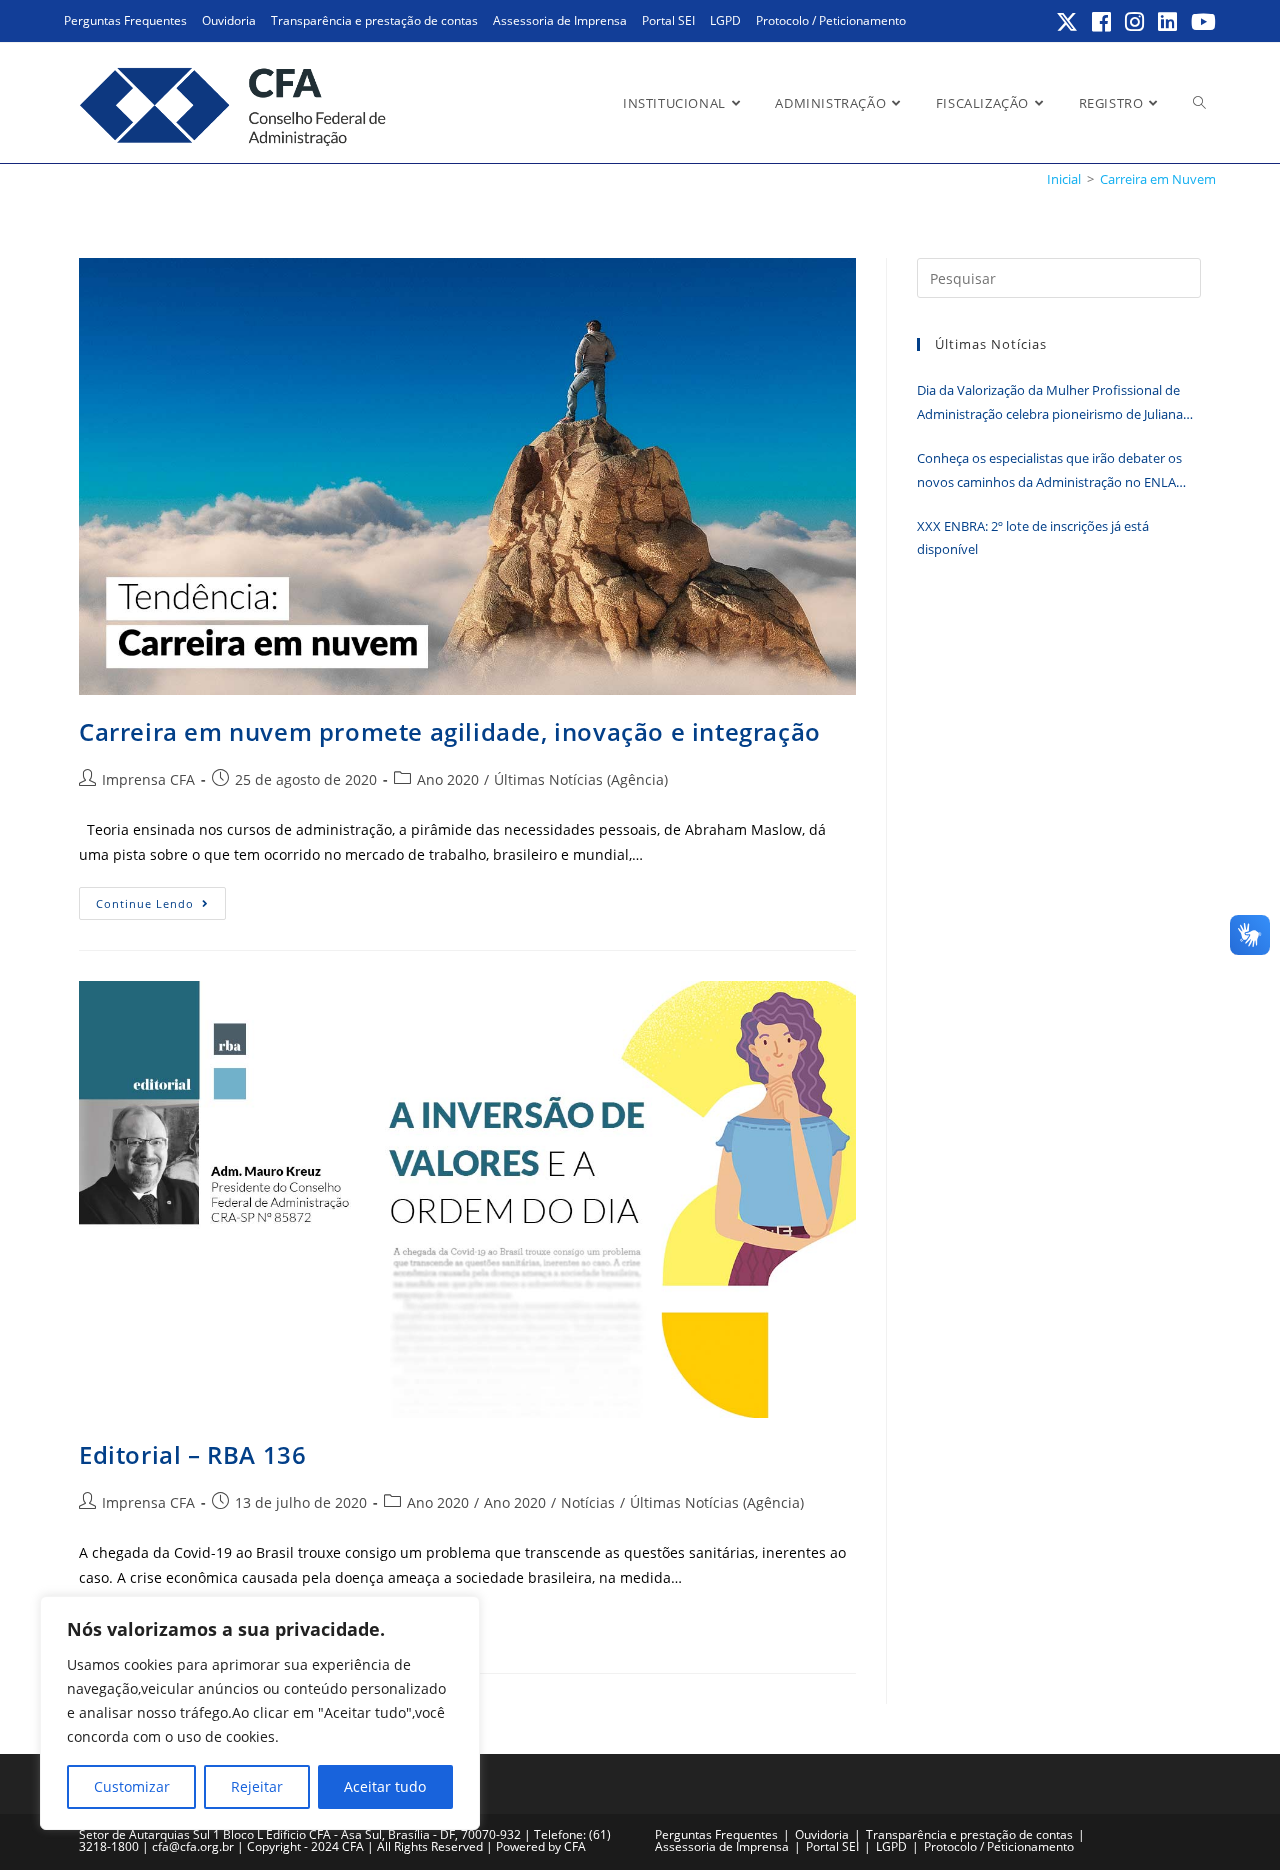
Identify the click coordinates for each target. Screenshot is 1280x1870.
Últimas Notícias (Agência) (581, 779)
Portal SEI (668, 20)
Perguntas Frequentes (125, 20)
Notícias (588, 1502)
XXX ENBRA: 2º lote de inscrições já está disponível (1033, 537)
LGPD (725, 20)
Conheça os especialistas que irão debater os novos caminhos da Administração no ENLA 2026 (1049, 471)
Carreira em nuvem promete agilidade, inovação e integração (450, 731)
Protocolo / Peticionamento (831, 20)
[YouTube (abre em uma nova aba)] (1200, 22)
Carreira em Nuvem (1158, 179)
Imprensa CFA (148, 779)
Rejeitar (257, 1786)
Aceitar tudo (385, 1786)
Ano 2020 (448, 779)
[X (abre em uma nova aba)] (1068, 22)
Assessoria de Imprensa (560, 20)
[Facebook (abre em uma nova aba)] (1102, 22)
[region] (260, 1713)
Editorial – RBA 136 (192, 1454)
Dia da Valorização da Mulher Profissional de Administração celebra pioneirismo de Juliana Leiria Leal (1050, 403)
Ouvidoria (229, 20)
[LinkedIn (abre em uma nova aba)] (1168, 22)
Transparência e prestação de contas (374, 20)
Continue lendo (161, 907)
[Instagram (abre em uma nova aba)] (1135, 22)
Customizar (132, 1786)
